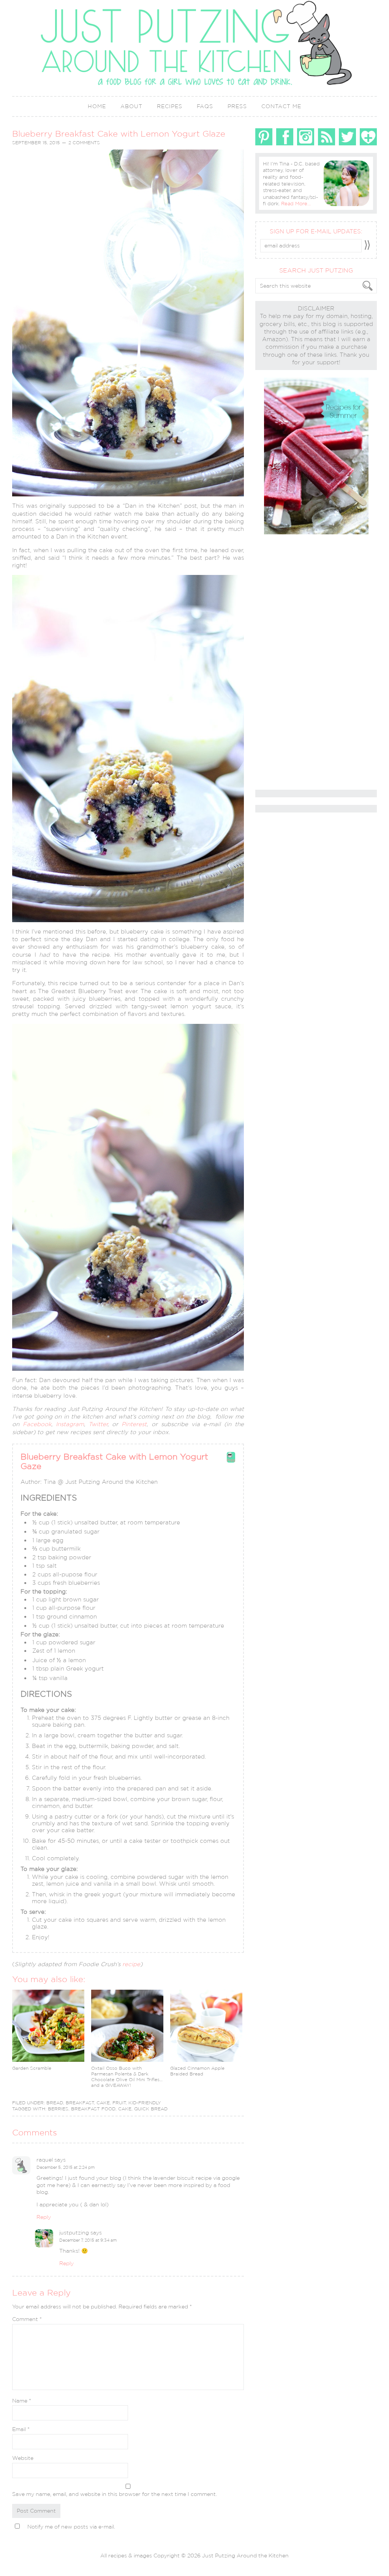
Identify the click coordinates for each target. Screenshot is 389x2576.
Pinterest (134, 1424)
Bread (55, 2103)
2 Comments (84, 143)
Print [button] (231, 1460)
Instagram (70, 1424)
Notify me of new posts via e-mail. (71, 2527)
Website (23, 2458)
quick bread (151, 2109)
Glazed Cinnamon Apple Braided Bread (197, 2071)
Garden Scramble (32, 2068)
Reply (44, 2217)
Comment (27, 2319)
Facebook (37, 1424)
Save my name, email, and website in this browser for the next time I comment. (115, 2494)
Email (21, 2429)
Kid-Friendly (145, 2103)
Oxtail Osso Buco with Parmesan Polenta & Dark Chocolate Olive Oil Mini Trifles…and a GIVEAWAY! (127, 2077)
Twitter (98, 1424)
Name (22, 2401)
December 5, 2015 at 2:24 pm (66, 2167)
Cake (103, 2103)
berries (58, 2109)
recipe (131, 1964)
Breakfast (80, 2103)
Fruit (119, 2103)
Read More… (296, 204)
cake (125, 2109)
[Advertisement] (286, 663)
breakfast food (93, 2109)
